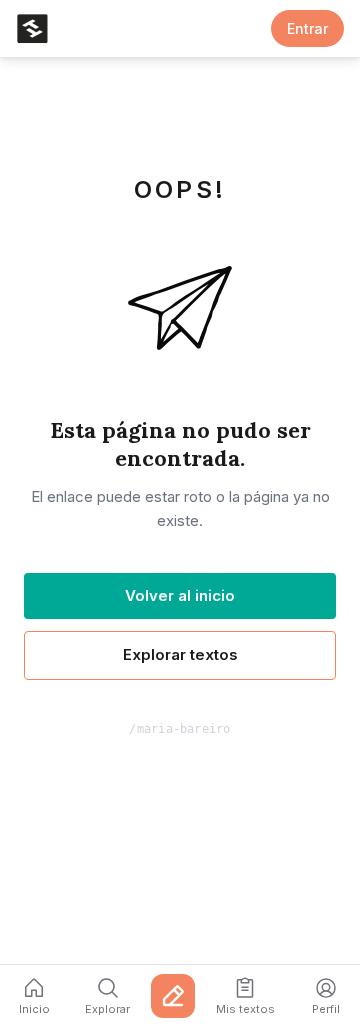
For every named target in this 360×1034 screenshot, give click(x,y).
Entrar (307, 28)
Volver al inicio (180, 595)
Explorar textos (180, 654)
